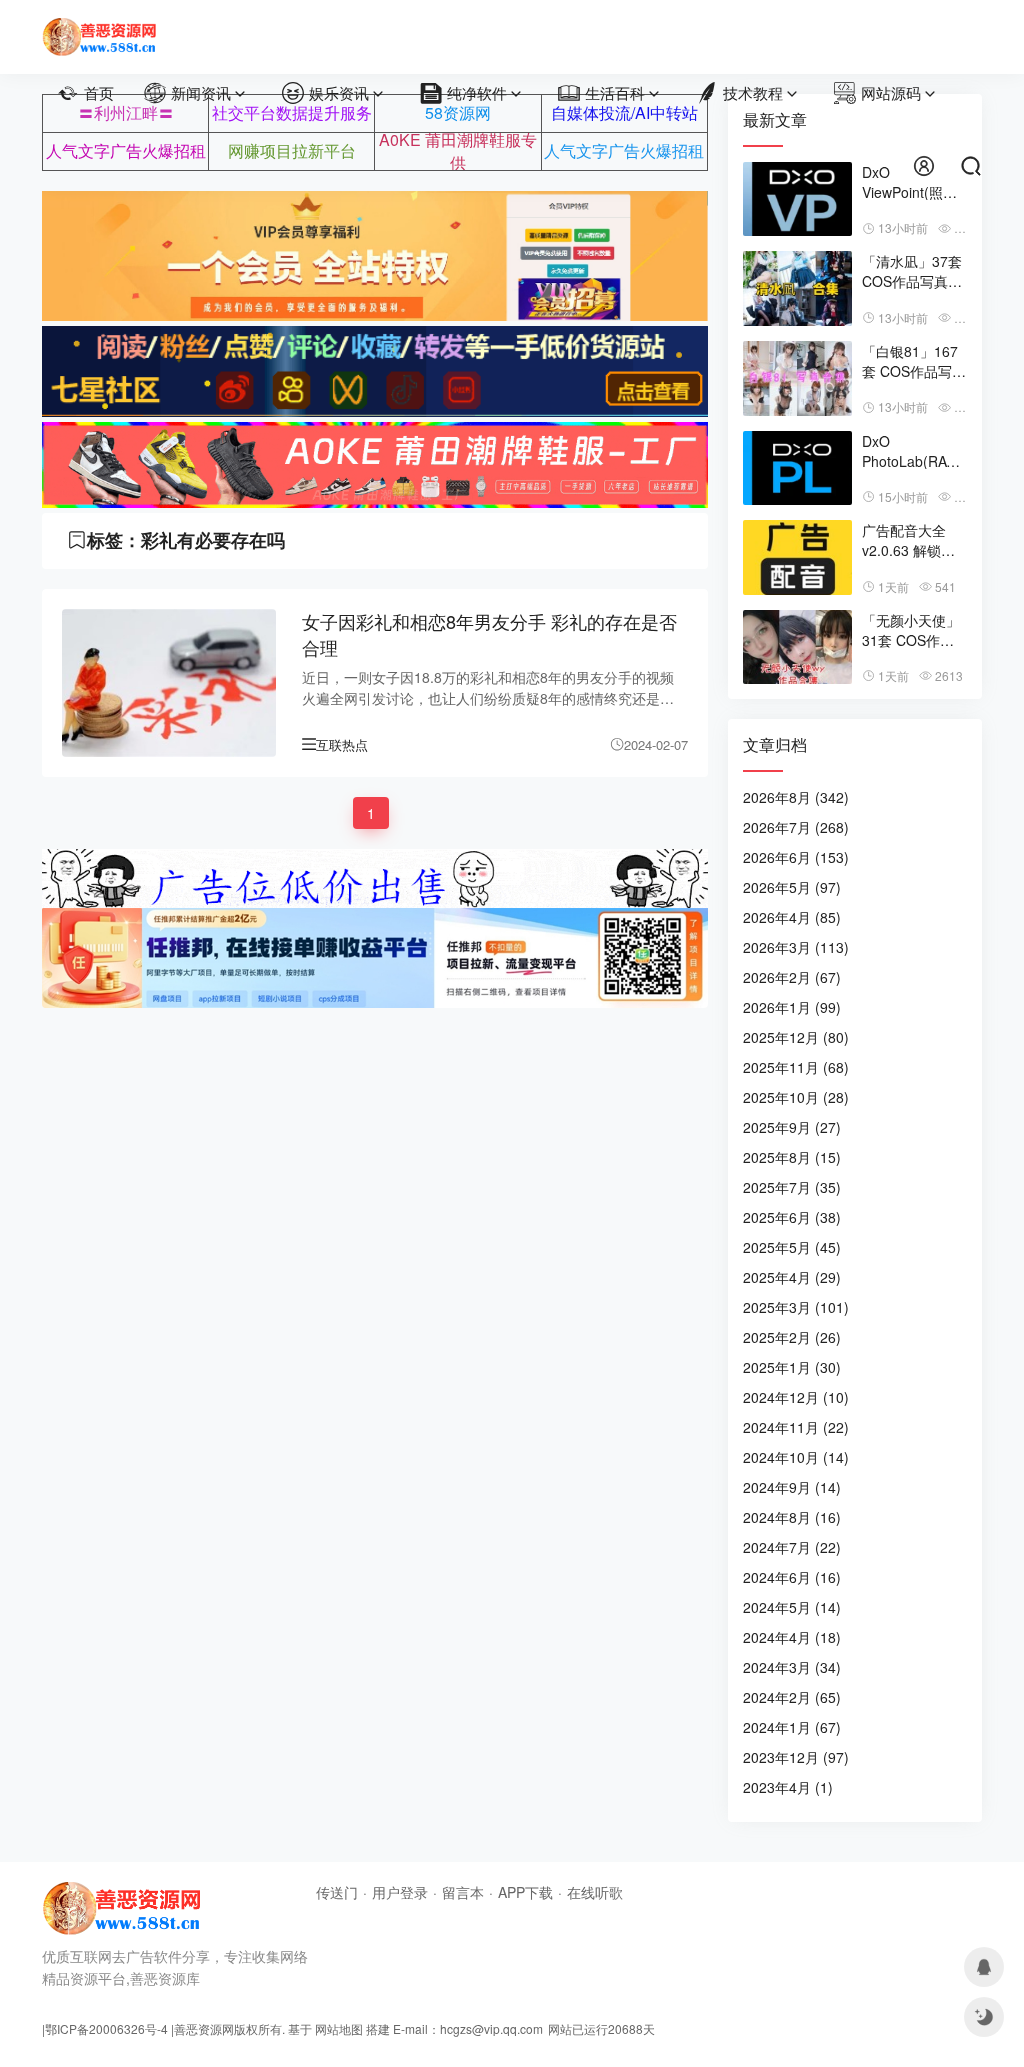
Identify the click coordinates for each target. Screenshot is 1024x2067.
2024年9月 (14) (792, 1487)
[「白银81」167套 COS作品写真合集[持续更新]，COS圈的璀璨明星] (797, 378)
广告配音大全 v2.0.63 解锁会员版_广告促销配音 (908, 540)
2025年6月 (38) (792, 1217)
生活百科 (615, 92)
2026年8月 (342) (796, 797)
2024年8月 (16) (792, 1517)
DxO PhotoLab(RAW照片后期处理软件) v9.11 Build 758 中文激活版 (911, 451)
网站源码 (891, 92)
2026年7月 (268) (796, 827)
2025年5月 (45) (792, 1247)
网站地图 (339, 2028)
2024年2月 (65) (792, 1697)
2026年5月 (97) (792, 887)
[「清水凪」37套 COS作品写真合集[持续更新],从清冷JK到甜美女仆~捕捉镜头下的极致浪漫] (797, 288)
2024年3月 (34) (792, 1667)
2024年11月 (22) (796, 1427)
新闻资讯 (201, 92)
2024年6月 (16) (792, 1577)
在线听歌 (595, 1892)
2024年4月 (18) (792, 1637)
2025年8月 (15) (792, 1157)
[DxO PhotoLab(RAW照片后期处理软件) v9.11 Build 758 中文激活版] (797, 468)
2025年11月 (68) (796, 1067)
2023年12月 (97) (796, 1757)
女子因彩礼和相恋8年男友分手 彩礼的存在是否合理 (489, 634)
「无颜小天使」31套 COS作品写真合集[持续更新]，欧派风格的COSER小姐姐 (913, 630)
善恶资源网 (204, 2028)
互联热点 (342, 744)
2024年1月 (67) (792, 1727)
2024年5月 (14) (792, 1607)
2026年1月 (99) (792, 1007)
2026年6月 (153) (796, 857)
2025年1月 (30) (792, 1367)
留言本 (463, 1892)
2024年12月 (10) (796, 1397)
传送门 (337, 1892)
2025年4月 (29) (792, 1277)
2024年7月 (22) (792, 1547)
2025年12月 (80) (796, 1037)
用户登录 (400, 1892)
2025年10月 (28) (796, 1097)
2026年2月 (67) (792, 977)
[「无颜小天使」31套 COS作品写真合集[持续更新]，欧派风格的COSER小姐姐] (797, 647)
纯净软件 (477, 92)
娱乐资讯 (339, 92)
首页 (99, 92)
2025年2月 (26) (792, 1337)
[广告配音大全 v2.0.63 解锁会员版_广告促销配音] (797, 557)
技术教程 (753, 92)
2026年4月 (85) (792, 917)
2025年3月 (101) (796, 1307)
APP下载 (525, 1892)
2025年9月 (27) (792, 1127)
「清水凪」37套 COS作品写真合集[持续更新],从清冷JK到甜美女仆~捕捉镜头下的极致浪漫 (912, 271)
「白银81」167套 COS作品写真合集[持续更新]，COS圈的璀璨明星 (914, 361)
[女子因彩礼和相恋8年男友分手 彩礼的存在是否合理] (169, 683)
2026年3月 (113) (796, 947)
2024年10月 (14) (796, 1457)
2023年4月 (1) (788, 1787)
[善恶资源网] (99, 28)
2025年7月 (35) (792, 1187)
